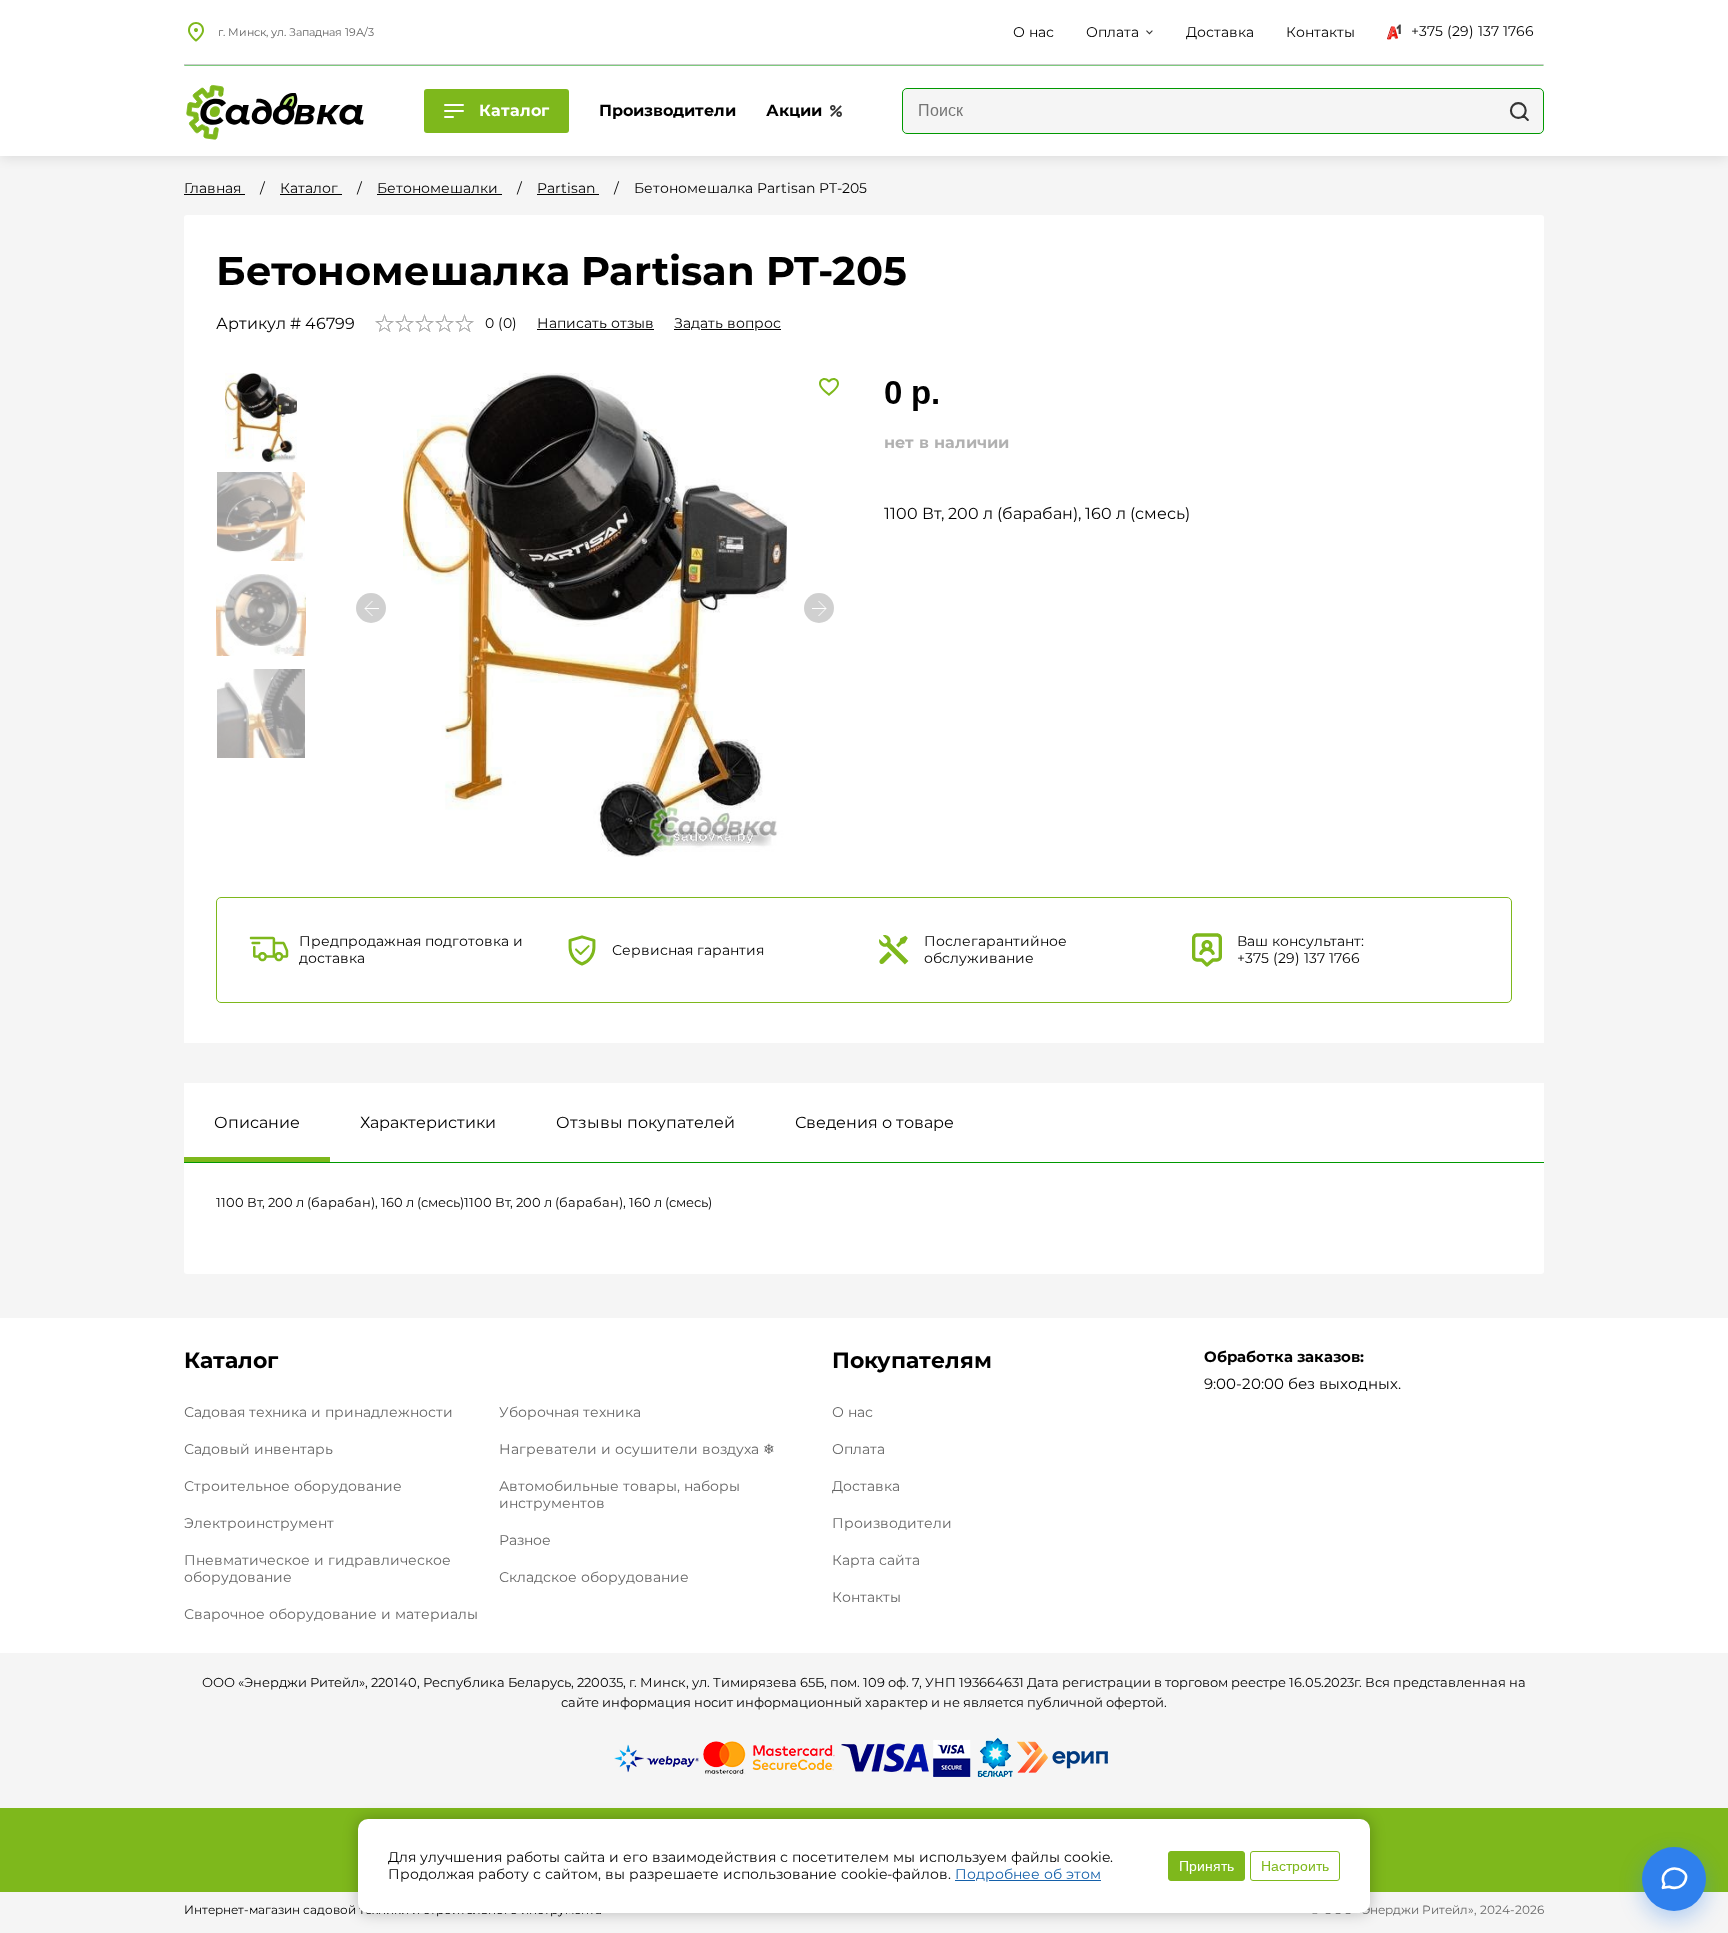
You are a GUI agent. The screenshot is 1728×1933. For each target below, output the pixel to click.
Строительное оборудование (293, 1486)
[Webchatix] (1674, 1879)
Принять (1206, 1866)
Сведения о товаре (874, 1122)
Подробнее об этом (1028, 1874)
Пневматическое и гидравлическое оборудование (317, 1568)
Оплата (858, 1449)
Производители (892, 1523)
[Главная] (274, 111)
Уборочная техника (570, 1412)
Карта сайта (876, 1560)
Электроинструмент (259, 1523)
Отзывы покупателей (645, 1122)
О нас (852, 1412)
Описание (257, 1122)
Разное (525, 1540)
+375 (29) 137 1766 (1472, 31)
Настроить (1295, 1866)
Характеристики (428, 1122)
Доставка (866, 1486)
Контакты (866, 1597)
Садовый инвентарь (258, 1449)
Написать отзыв (595, 323)
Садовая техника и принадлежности (318, 1412)
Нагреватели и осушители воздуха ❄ (637, 1449)
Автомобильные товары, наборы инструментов (619, 1494)
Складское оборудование (594, 1577)
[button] (819, 608)
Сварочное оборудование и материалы (331, 1614)
